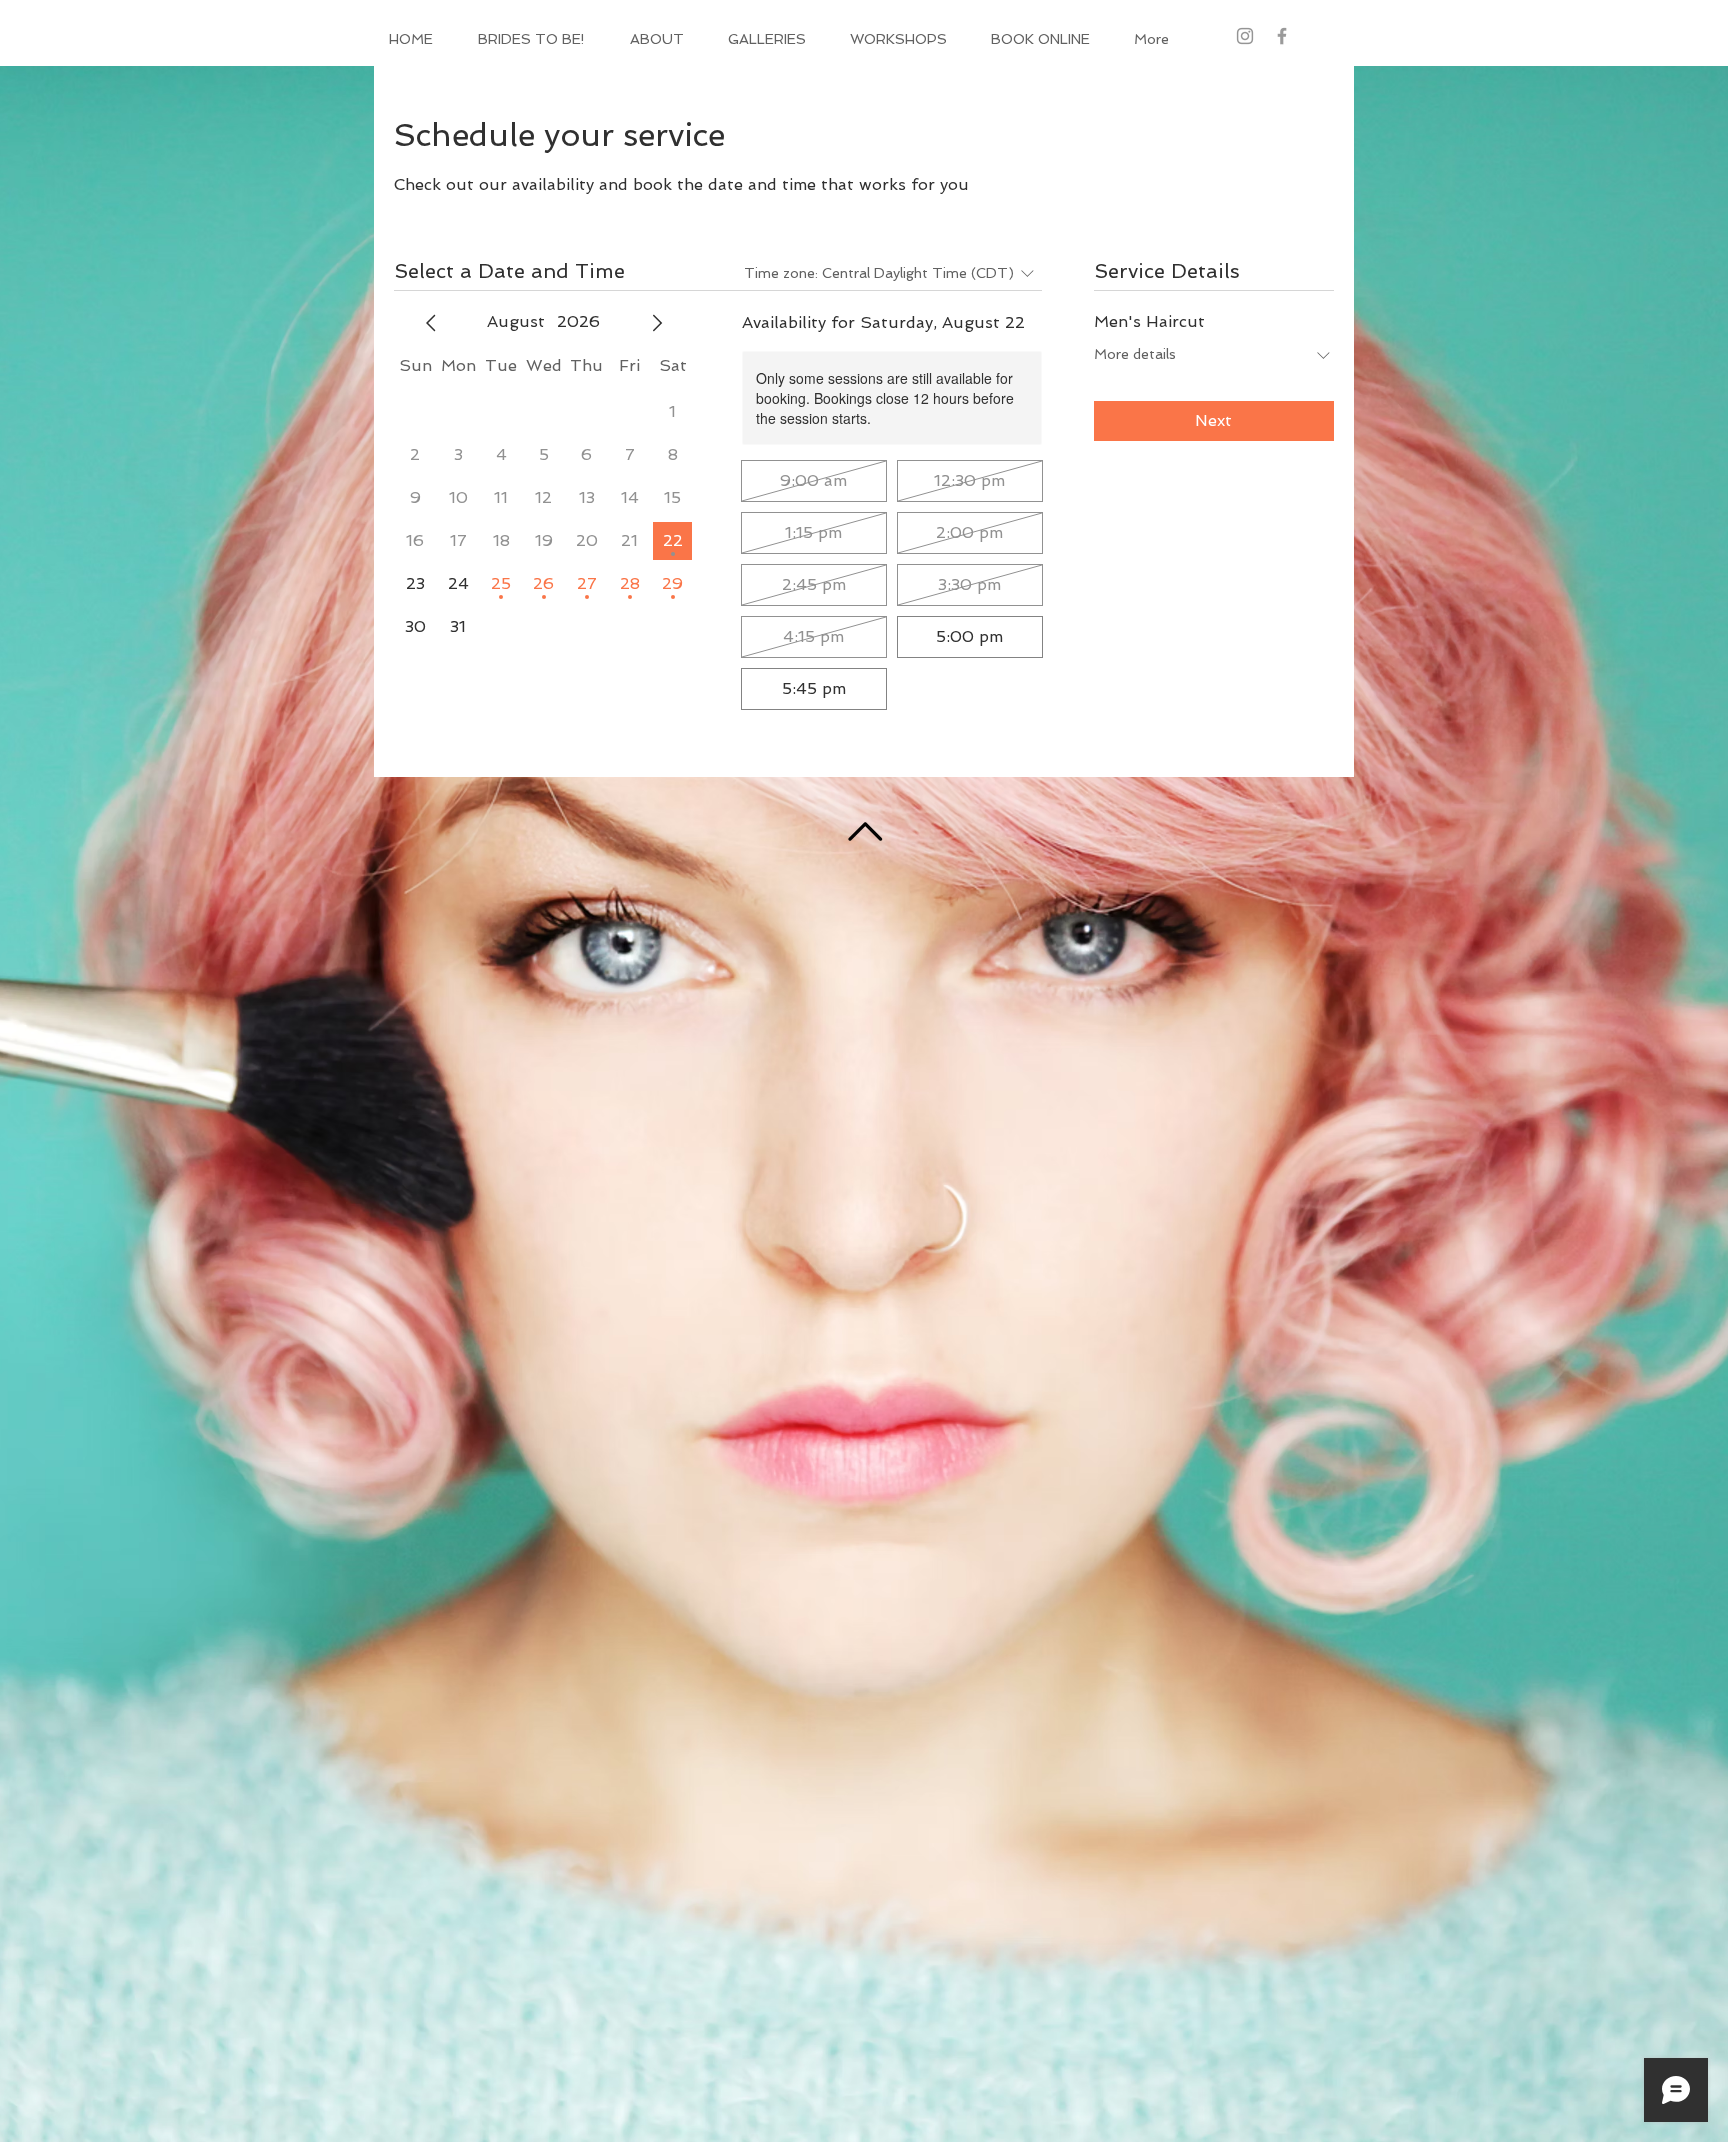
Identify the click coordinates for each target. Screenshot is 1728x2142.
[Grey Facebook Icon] (1282, 36)
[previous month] (431, 323)
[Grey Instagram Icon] (1245, 36)
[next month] (657, 323)
